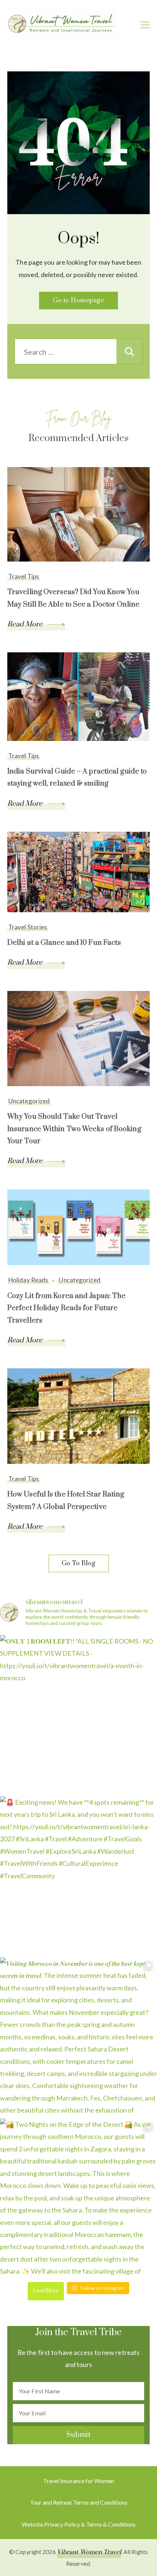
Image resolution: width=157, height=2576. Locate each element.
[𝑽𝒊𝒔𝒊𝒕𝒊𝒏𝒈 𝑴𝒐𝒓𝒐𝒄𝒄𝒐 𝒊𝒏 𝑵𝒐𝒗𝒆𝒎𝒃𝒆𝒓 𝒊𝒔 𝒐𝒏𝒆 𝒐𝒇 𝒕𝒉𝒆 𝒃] (78, 2036)
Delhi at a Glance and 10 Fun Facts (64, 943)
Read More (26, 624)
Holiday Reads (28, 1280)
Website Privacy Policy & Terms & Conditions (78, 2524)
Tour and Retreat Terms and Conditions (79, 2502)
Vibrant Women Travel (89, 2552)
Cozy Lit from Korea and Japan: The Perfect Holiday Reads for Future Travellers (66, 1308)
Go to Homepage (78, 301)
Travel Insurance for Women (78, 2481)
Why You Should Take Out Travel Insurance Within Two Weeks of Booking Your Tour (74, 1129)
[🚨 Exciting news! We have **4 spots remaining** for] (78, 1875)
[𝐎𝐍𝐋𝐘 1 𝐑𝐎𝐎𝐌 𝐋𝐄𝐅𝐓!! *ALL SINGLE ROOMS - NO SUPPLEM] (78, 1714)
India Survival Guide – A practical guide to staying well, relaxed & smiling (77, 778)
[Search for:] (66, 352)
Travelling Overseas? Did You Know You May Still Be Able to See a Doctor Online (73, 598)
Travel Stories (28, 927)
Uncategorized (29, 1101)
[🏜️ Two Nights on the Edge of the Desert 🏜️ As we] (78, 2197)
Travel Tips (24, 576)
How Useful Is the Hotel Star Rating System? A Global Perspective (66, 1501)
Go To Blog (79, 1563)
